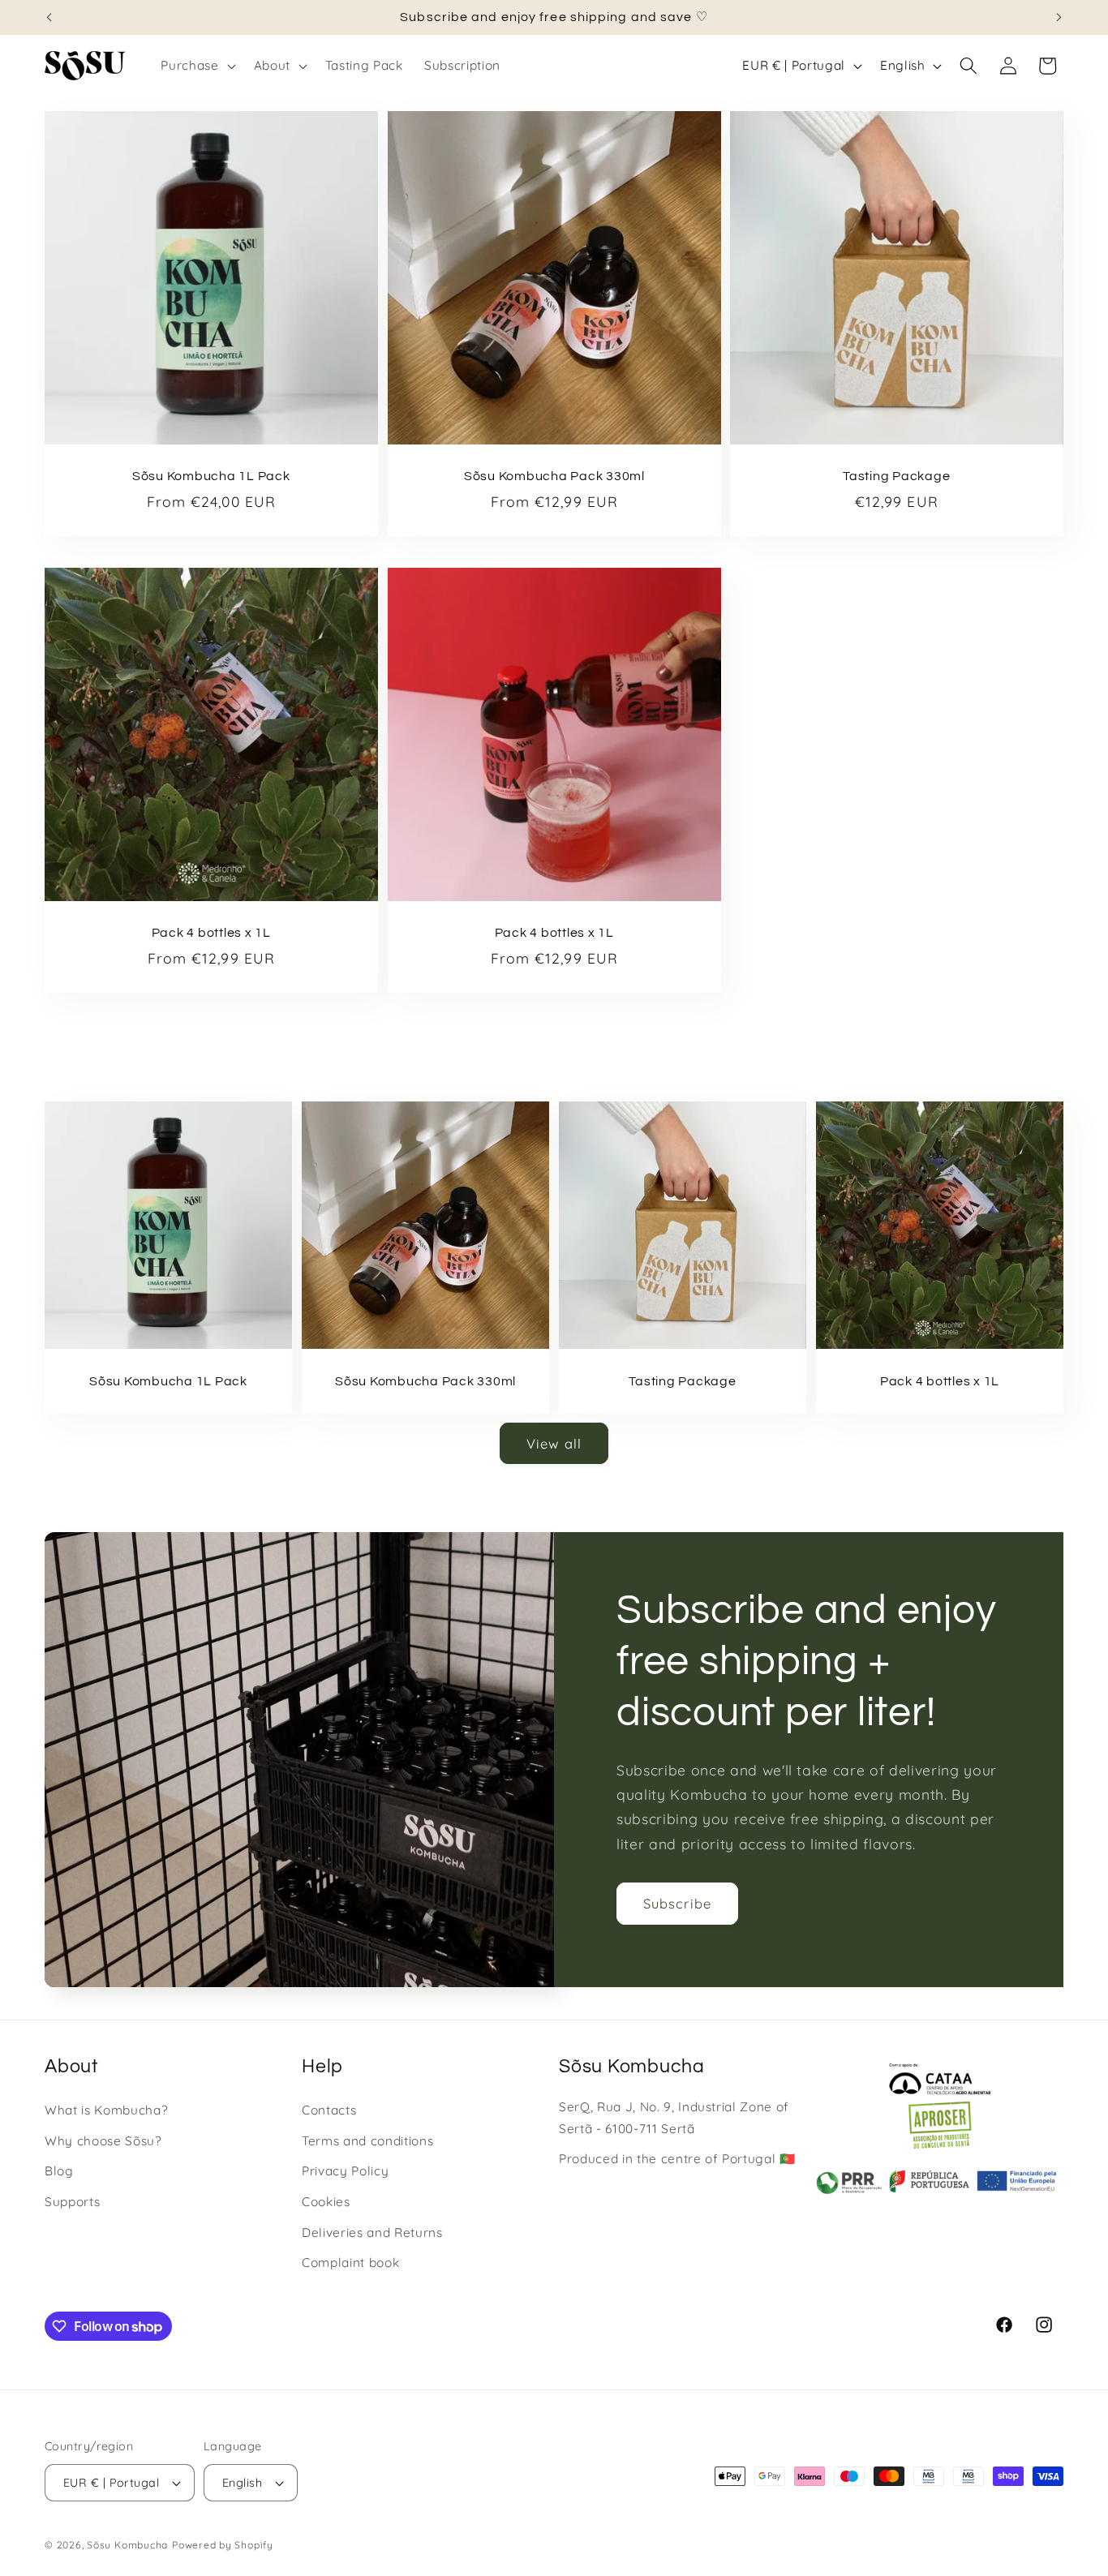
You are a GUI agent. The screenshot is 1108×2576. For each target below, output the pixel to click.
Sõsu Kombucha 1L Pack (211, 476)
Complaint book (350, 2263)
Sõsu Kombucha (127, 2545)
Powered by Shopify (223, 2545)
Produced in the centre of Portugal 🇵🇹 (677, 2159)
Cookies (326, 2202)
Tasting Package (896, 476)
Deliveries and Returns (372, 2233)
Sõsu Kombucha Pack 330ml (554, 476)
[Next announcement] (1059, 17)
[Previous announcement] (49, 17)
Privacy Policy (345, 2171)
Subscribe (677, 1903)
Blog (59, 2171)
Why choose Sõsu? (103, 2141)
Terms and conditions (367, 2141)
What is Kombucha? (106, 2110)
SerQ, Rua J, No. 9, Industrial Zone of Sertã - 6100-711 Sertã (674, 2118)
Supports (72, 2202)
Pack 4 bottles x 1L (211, 934)
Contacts (329, 2110)
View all (554, 1443)
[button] (196, 66)
